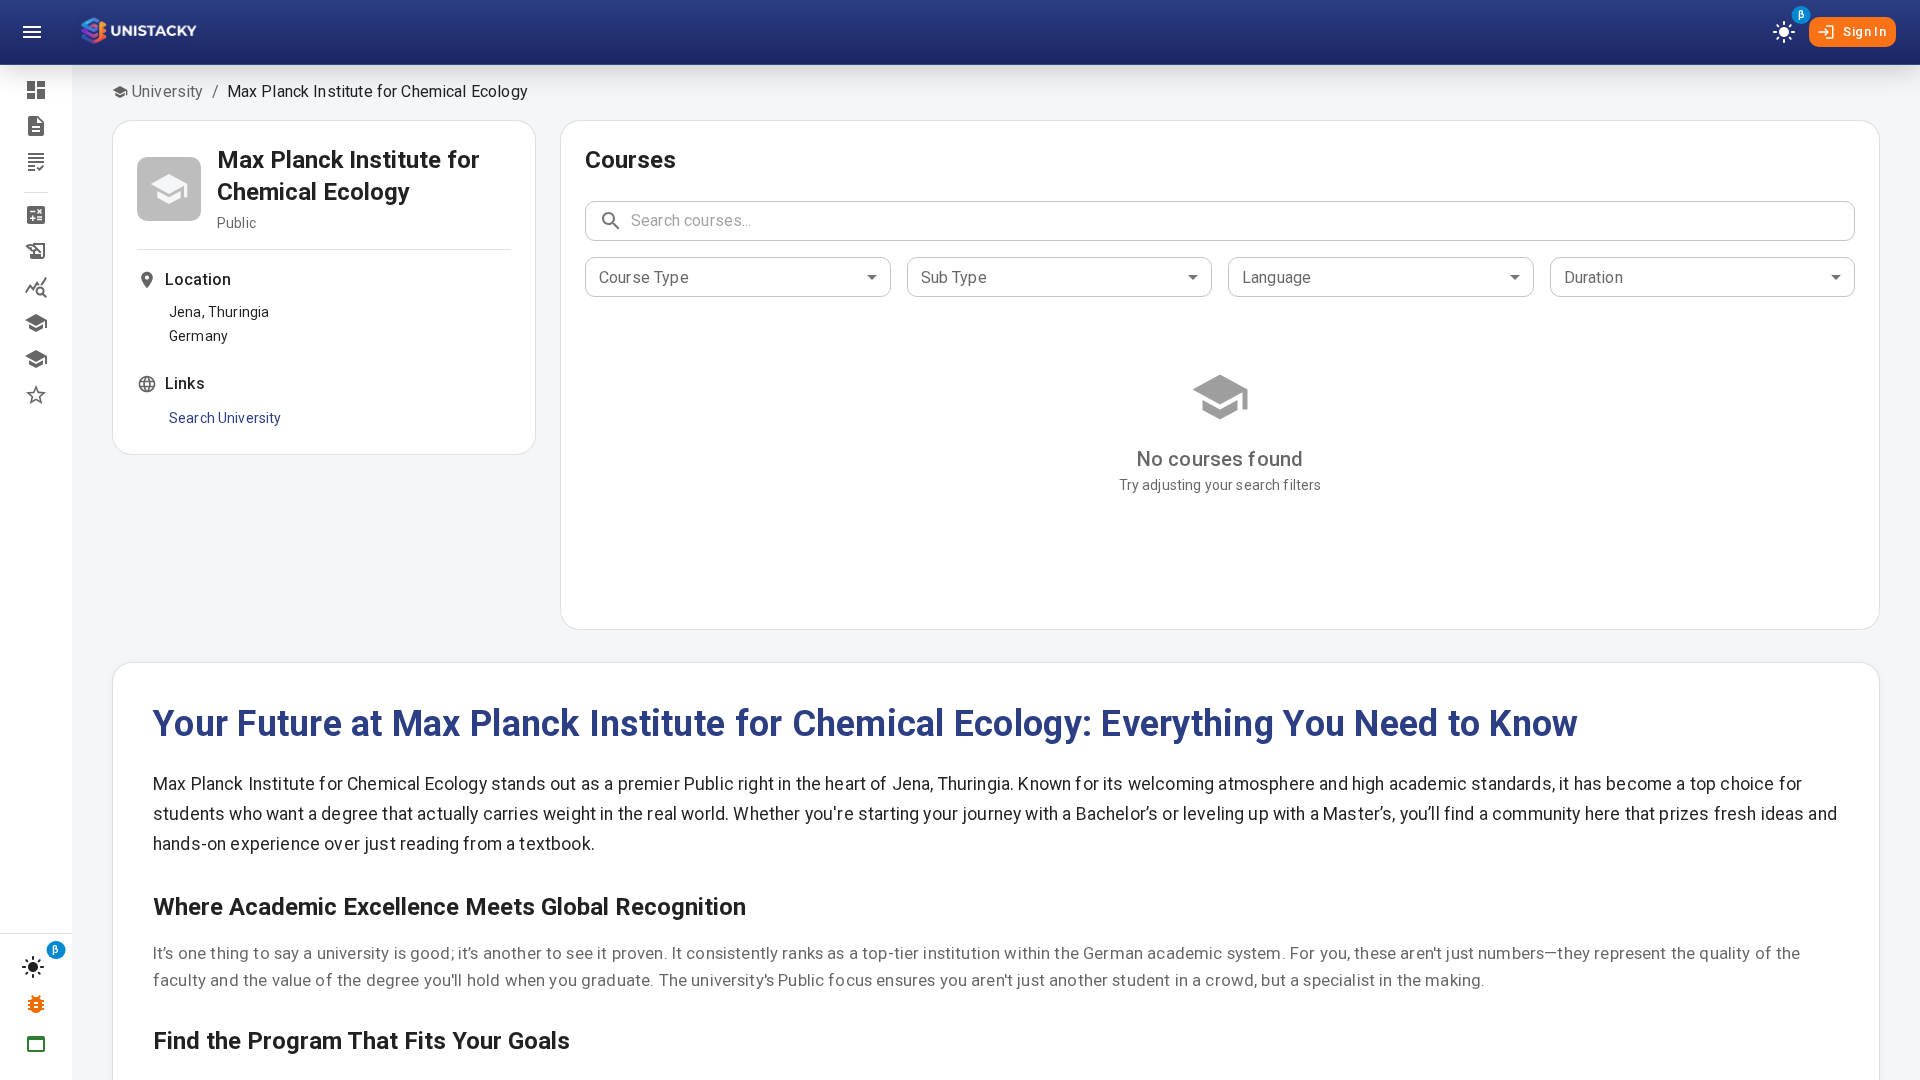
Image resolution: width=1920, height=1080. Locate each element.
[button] (36, 215)
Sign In (1864, 31)
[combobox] (738, 277)
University (168, 91)
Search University (225, 418)
